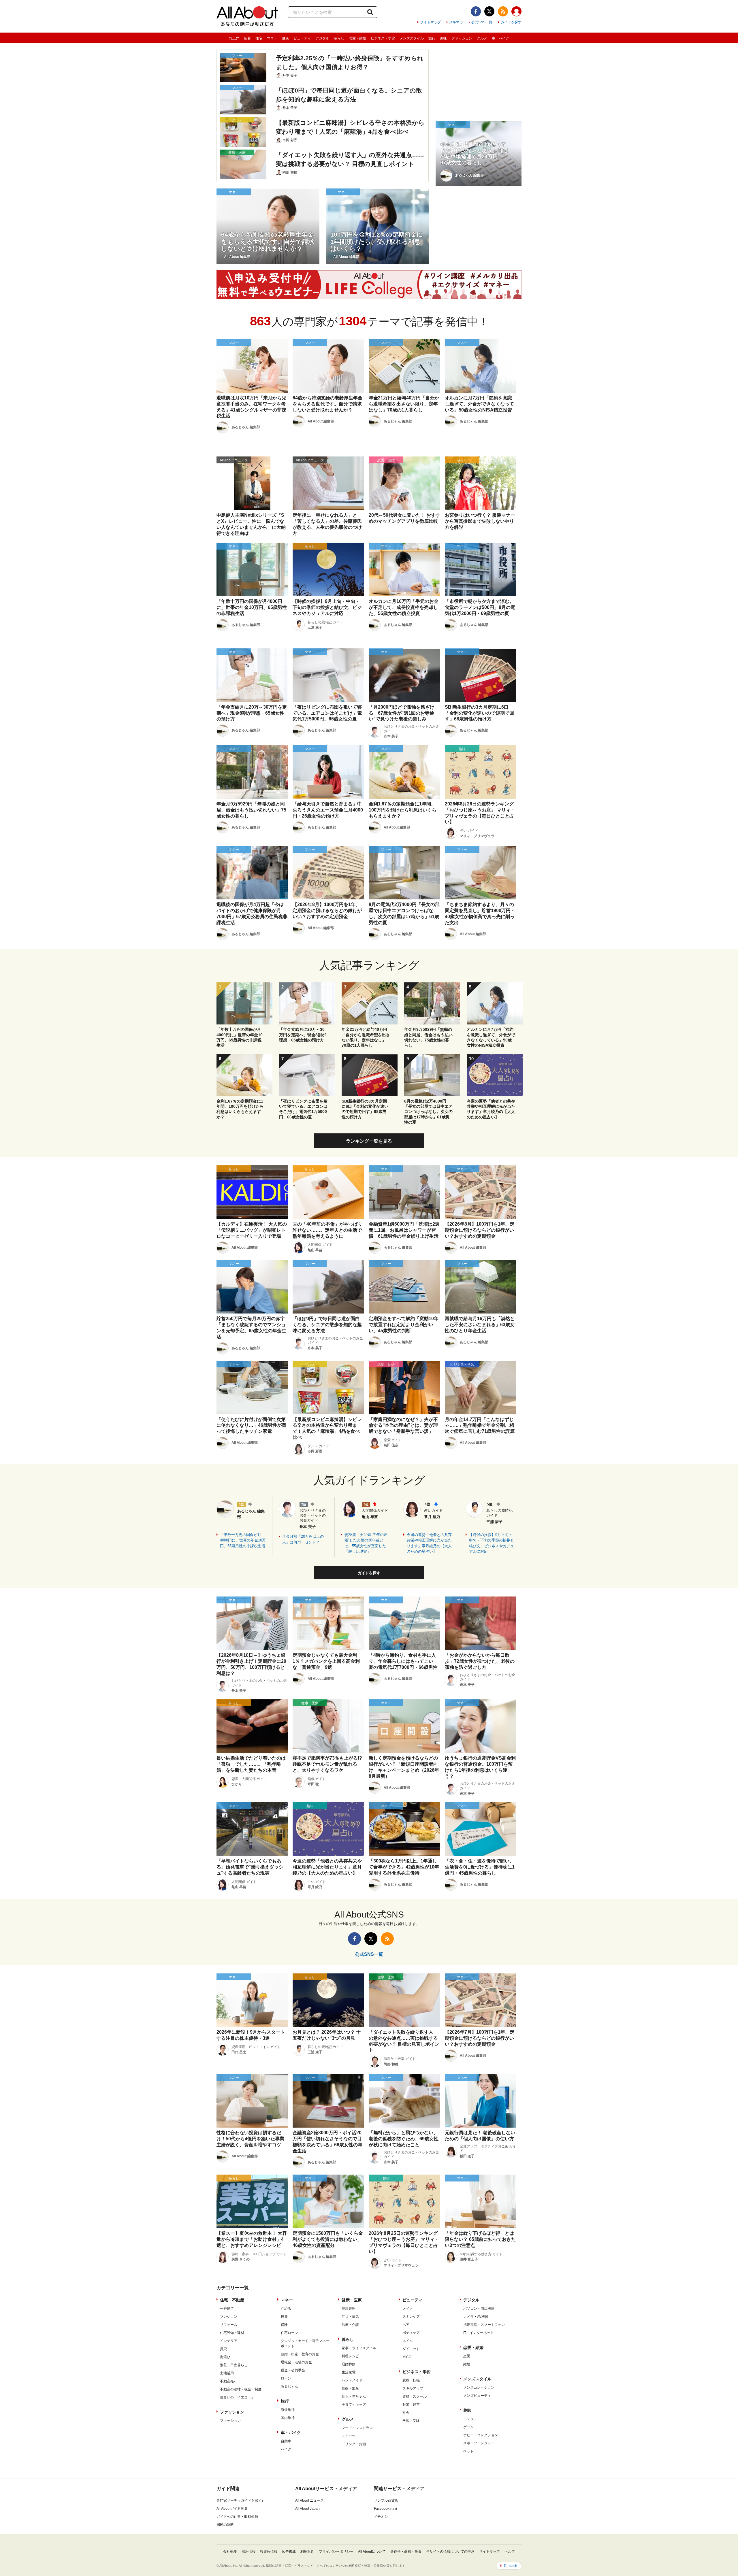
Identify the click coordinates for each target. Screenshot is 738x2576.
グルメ (482, 38)
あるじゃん (289, 2386)
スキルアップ (413, 2388)
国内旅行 (288, 2418)
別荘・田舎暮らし (234, 2365)
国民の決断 (225, 2525)
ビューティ (302, 38)
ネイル (408, 2341)
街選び (225, 2357)
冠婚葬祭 (349, 2364)
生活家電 (349, 2372)
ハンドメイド (352, 2380)
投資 (284, 2317)
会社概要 (230, 2552)
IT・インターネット (479, 2333)
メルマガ (456, 22)
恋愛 (467, 2356)
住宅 (259, 38)
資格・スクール (415, 2396)
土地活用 (227, 2373)
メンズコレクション (479, 2388)
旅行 (432, 38)
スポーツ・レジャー (479, 2443)
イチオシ (381, 2517)
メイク (408, 2309)
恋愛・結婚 (357, 38)
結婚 (467, 2364)
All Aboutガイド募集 (232, 2509)
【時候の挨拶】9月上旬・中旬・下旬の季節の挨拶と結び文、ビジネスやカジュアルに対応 (492, 1543)
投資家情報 (269, 2552)
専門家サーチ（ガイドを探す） (241, 2500)
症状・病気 (350, 2317)
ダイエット (411, 2349)
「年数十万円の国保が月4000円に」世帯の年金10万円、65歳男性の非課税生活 (243, 1540)
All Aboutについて (372, 2552)
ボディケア (411, 2333)
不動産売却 (229, 2381)
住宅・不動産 (232, 2300)
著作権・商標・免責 (406, 2552)
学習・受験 (411, 2421)
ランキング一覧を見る (369, 1141)
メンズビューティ (477, 2396)
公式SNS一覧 (482, 22)
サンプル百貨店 (386, 2500)
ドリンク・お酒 (354, 2444)
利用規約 (307, 2552)
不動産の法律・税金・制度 (241, 2389)
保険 (284, 2325)
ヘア (406, 2325)
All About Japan (307, 2509)
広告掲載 (289, 2552)
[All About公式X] (489, 11)
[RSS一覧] (503, 11)
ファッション (462, 38)
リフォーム (229, 2325)
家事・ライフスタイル (359, 2348)
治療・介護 (350, 2325)
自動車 (286, 2441)
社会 (406, 2413)
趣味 (443, 38)
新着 (247, 38)
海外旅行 (288, 2410)
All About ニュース (309, 2500)
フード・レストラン (357, 2428)
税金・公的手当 (293, 2370)
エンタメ (470, 2419)
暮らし (339, 38)
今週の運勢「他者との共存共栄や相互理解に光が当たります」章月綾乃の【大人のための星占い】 (429, 1543)
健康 (285, 38)
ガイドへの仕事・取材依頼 (237, 2517)
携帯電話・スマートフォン (484, 2325)
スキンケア (411, 2317)
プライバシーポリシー (336, 2552)
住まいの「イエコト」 (237, 2397)
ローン (286, 2378)
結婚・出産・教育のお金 (300, 2354)
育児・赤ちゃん (354, 2396)
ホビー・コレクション (481, 2435)
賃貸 (223, 2349)
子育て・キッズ (354, 2405)
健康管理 (349, 2309)
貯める (286, 2309)
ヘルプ (510, 2552)
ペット (468, 2451)
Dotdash (511, 2566)
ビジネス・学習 (383, 38)
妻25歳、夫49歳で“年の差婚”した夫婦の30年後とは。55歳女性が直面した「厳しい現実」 (366, 1543)
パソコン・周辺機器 (479, 2309)
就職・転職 (411, 2380)
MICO (407, 2357)
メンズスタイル (412, 38)
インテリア (229, 2341)
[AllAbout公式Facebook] (476, 11)
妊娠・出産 (350, 2388)
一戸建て (227, 2309)
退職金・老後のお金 (296, 2362)
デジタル (322, 38)
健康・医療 (352, 2300)
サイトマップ (430, 22)
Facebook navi (385, 2509)
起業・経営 (411, 2405)
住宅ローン (289, 2333)
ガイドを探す (511, 22)
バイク (286, 2449)
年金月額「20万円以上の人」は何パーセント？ (303, 1539)
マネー (272, 38)
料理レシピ (350, 2356)
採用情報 (248, 2552)
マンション (229, 2317)
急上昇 (234, 38)
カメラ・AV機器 (476, 2317)
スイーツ (349, 2436)
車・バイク (500, 38)
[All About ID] (516, 12)
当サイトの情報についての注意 (450, 2552)
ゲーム (468, 2427)
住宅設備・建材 (232, 2333)
